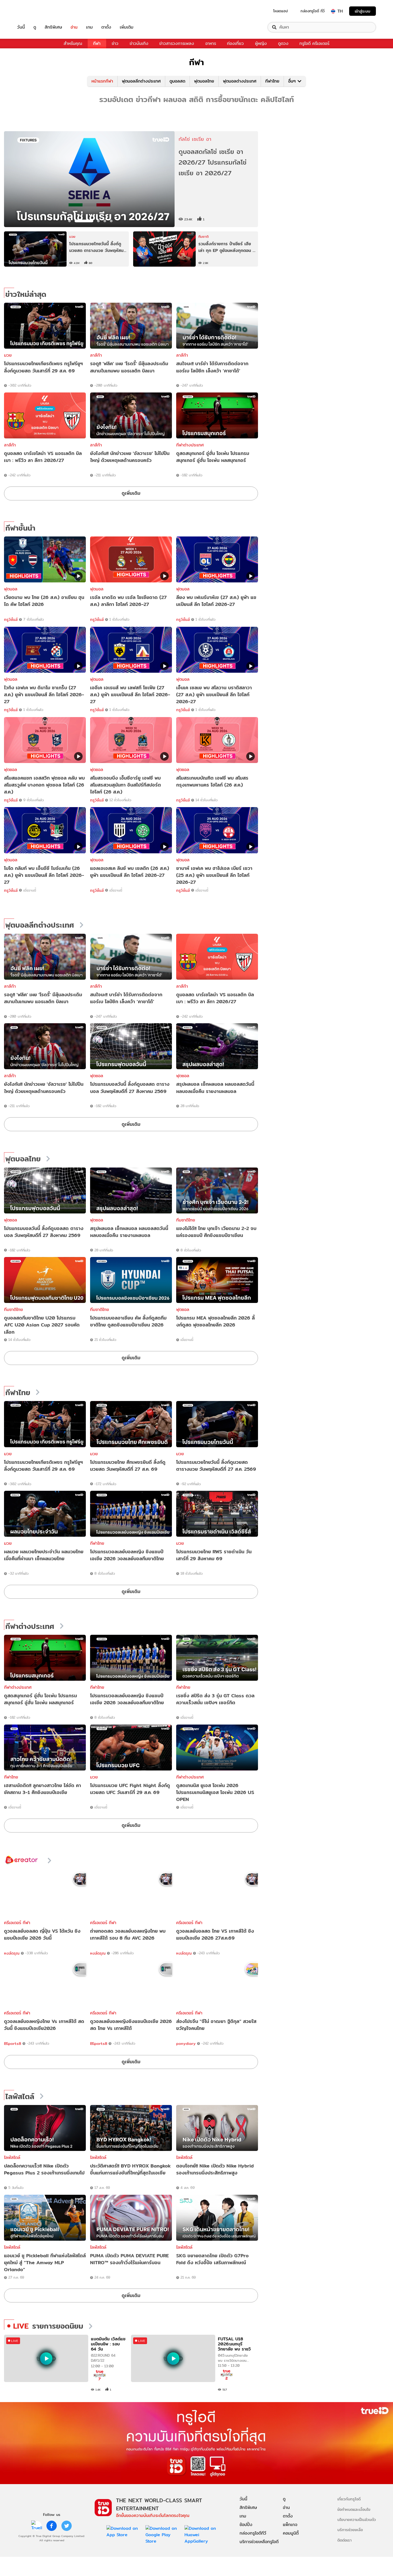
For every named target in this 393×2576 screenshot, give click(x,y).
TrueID (33, 11)
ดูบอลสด (177, 81)
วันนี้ (21, 27)
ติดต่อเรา (344, 2540)
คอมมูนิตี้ (291, 2533)
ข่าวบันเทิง (139, 43)
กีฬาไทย (272, 81)
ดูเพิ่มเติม (131, 493)
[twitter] (67, 2526)
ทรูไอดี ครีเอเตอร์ (314, 43)
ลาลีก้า (96, 355)
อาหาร (211, 43)
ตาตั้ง (106, 27)
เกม (89, 27)
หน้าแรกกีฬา (102, 81)
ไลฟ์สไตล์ (20, 2097)
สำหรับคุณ (73, 43)
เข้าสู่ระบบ (363, 11)
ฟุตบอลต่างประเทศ (240, 81)
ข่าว (115, 43)
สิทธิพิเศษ (53, 27)
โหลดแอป (281, 11)
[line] (37, 2526)
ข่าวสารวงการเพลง (177, 43)
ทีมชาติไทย (186, 1220)
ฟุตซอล (97, 1076)
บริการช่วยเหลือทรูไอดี (259, 2542)
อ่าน (74, 27)
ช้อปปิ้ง (246, 2525)
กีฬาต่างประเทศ (190, 445)
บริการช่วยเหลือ (350, 2530)
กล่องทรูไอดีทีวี (253, 2533)
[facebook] (52, 2526)
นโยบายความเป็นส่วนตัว (357, 2519)
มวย (8, 355)
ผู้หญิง (261, 43)
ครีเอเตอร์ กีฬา (17, 1923)
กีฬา (97, 43)
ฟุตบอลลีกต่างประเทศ (141, 81)
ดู (35, 27)
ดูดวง (283, 43)
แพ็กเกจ (290, 2525)
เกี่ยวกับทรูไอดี (349, 2499)
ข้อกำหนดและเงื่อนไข (354, 2509)
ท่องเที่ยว (235, 43)
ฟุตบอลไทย (204, 81)
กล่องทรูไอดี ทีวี (313, 11)
